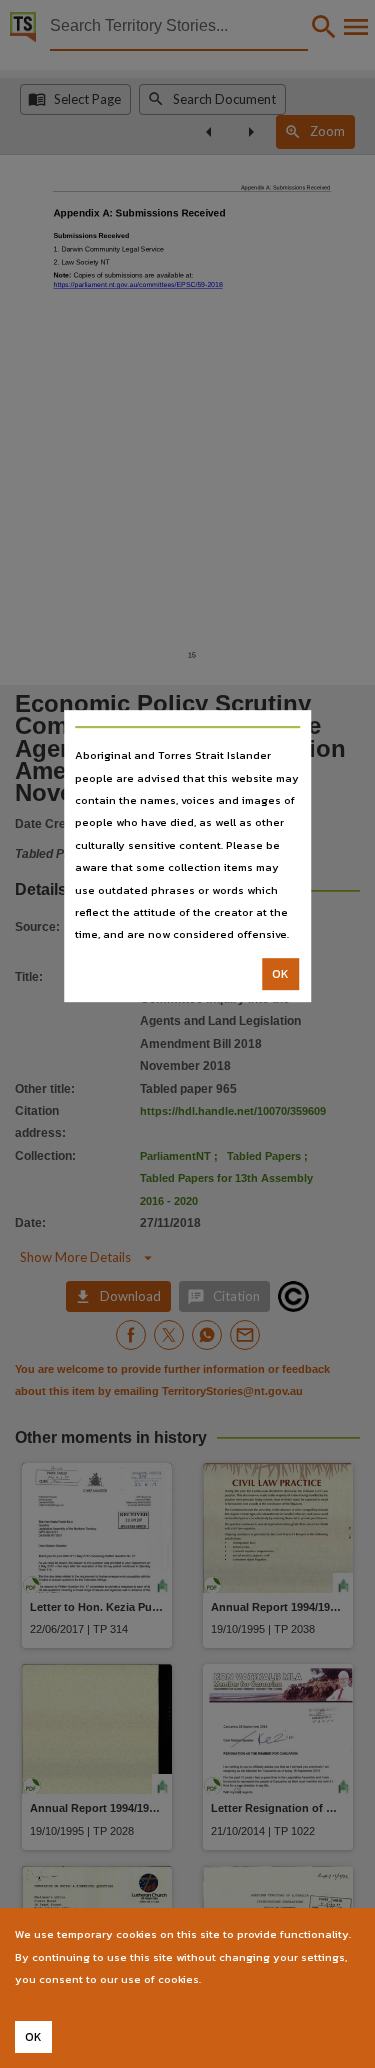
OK (280, 974)
